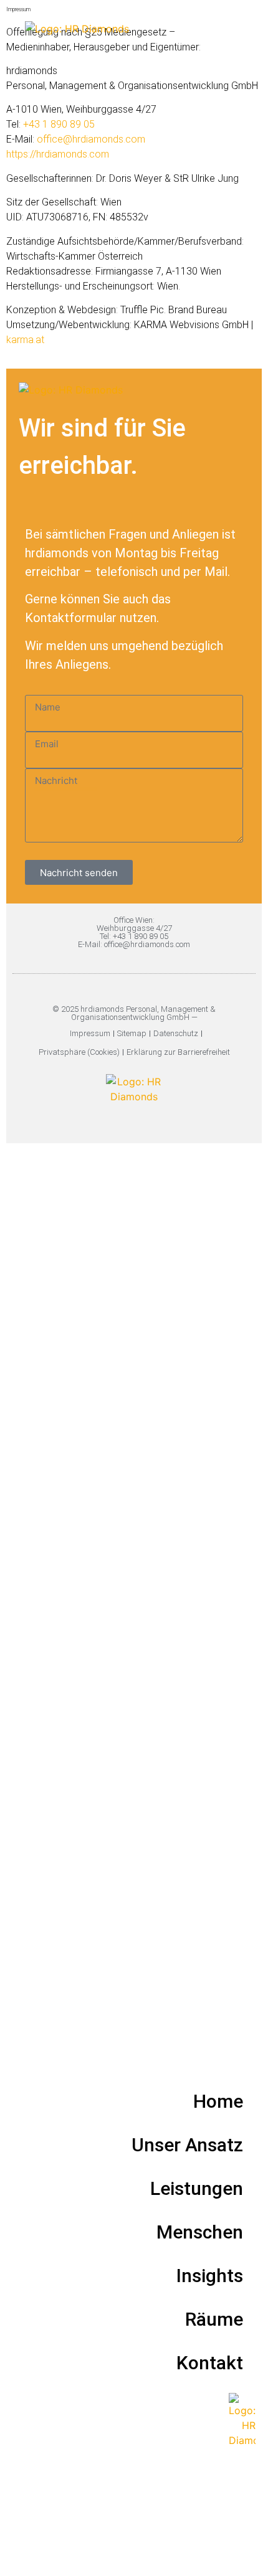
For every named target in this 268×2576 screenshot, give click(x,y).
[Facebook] (149, 1121)
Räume (214, 2319)
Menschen (200, 2232)
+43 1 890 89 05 (59, 124)
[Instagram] (134, 1121)
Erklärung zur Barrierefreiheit (178, 1052)
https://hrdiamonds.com (58, 154)
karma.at (25, 340)
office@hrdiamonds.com (91, 139)
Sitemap (132, 1033)
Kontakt (210, 2363)
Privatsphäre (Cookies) (79, 1052)
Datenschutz (176, 1033)
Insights (210, 2276)
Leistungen (197, 2188)
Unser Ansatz (187, 2145)
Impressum (90, 1033)
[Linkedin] (120, 1121)
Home (218, 2101)
